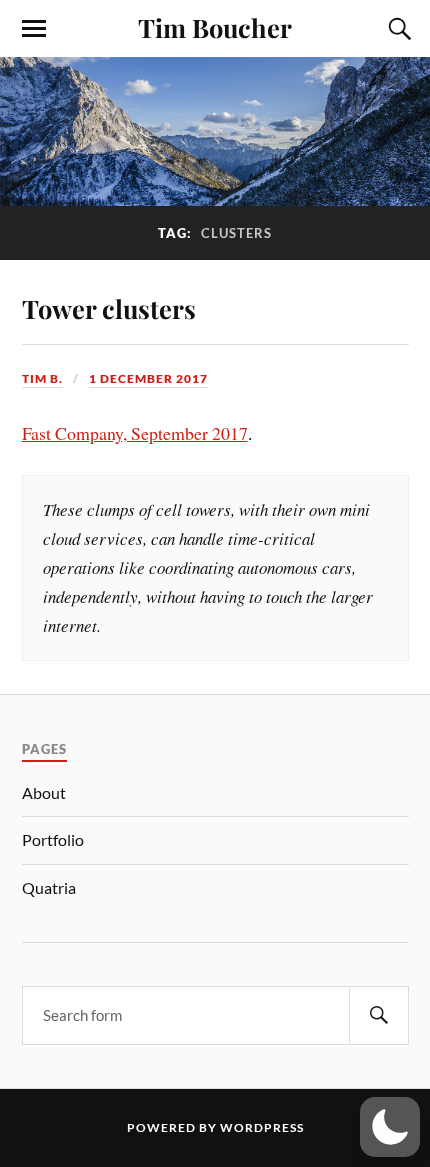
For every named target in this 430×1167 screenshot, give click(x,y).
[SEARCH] (379, 1015)
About (44, 792)
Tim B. (42, 378)
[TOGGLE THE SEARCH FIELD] (397, 29)
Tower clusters (109, 308)
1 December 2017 (148, 378)
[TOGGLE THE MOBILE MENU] (34, 29)
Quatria (49, 887)
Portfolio (53, 839)
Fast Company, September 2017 (135, 433)
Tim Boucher (215, 27)
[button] (390, 1127)
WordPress (262, 1127)
